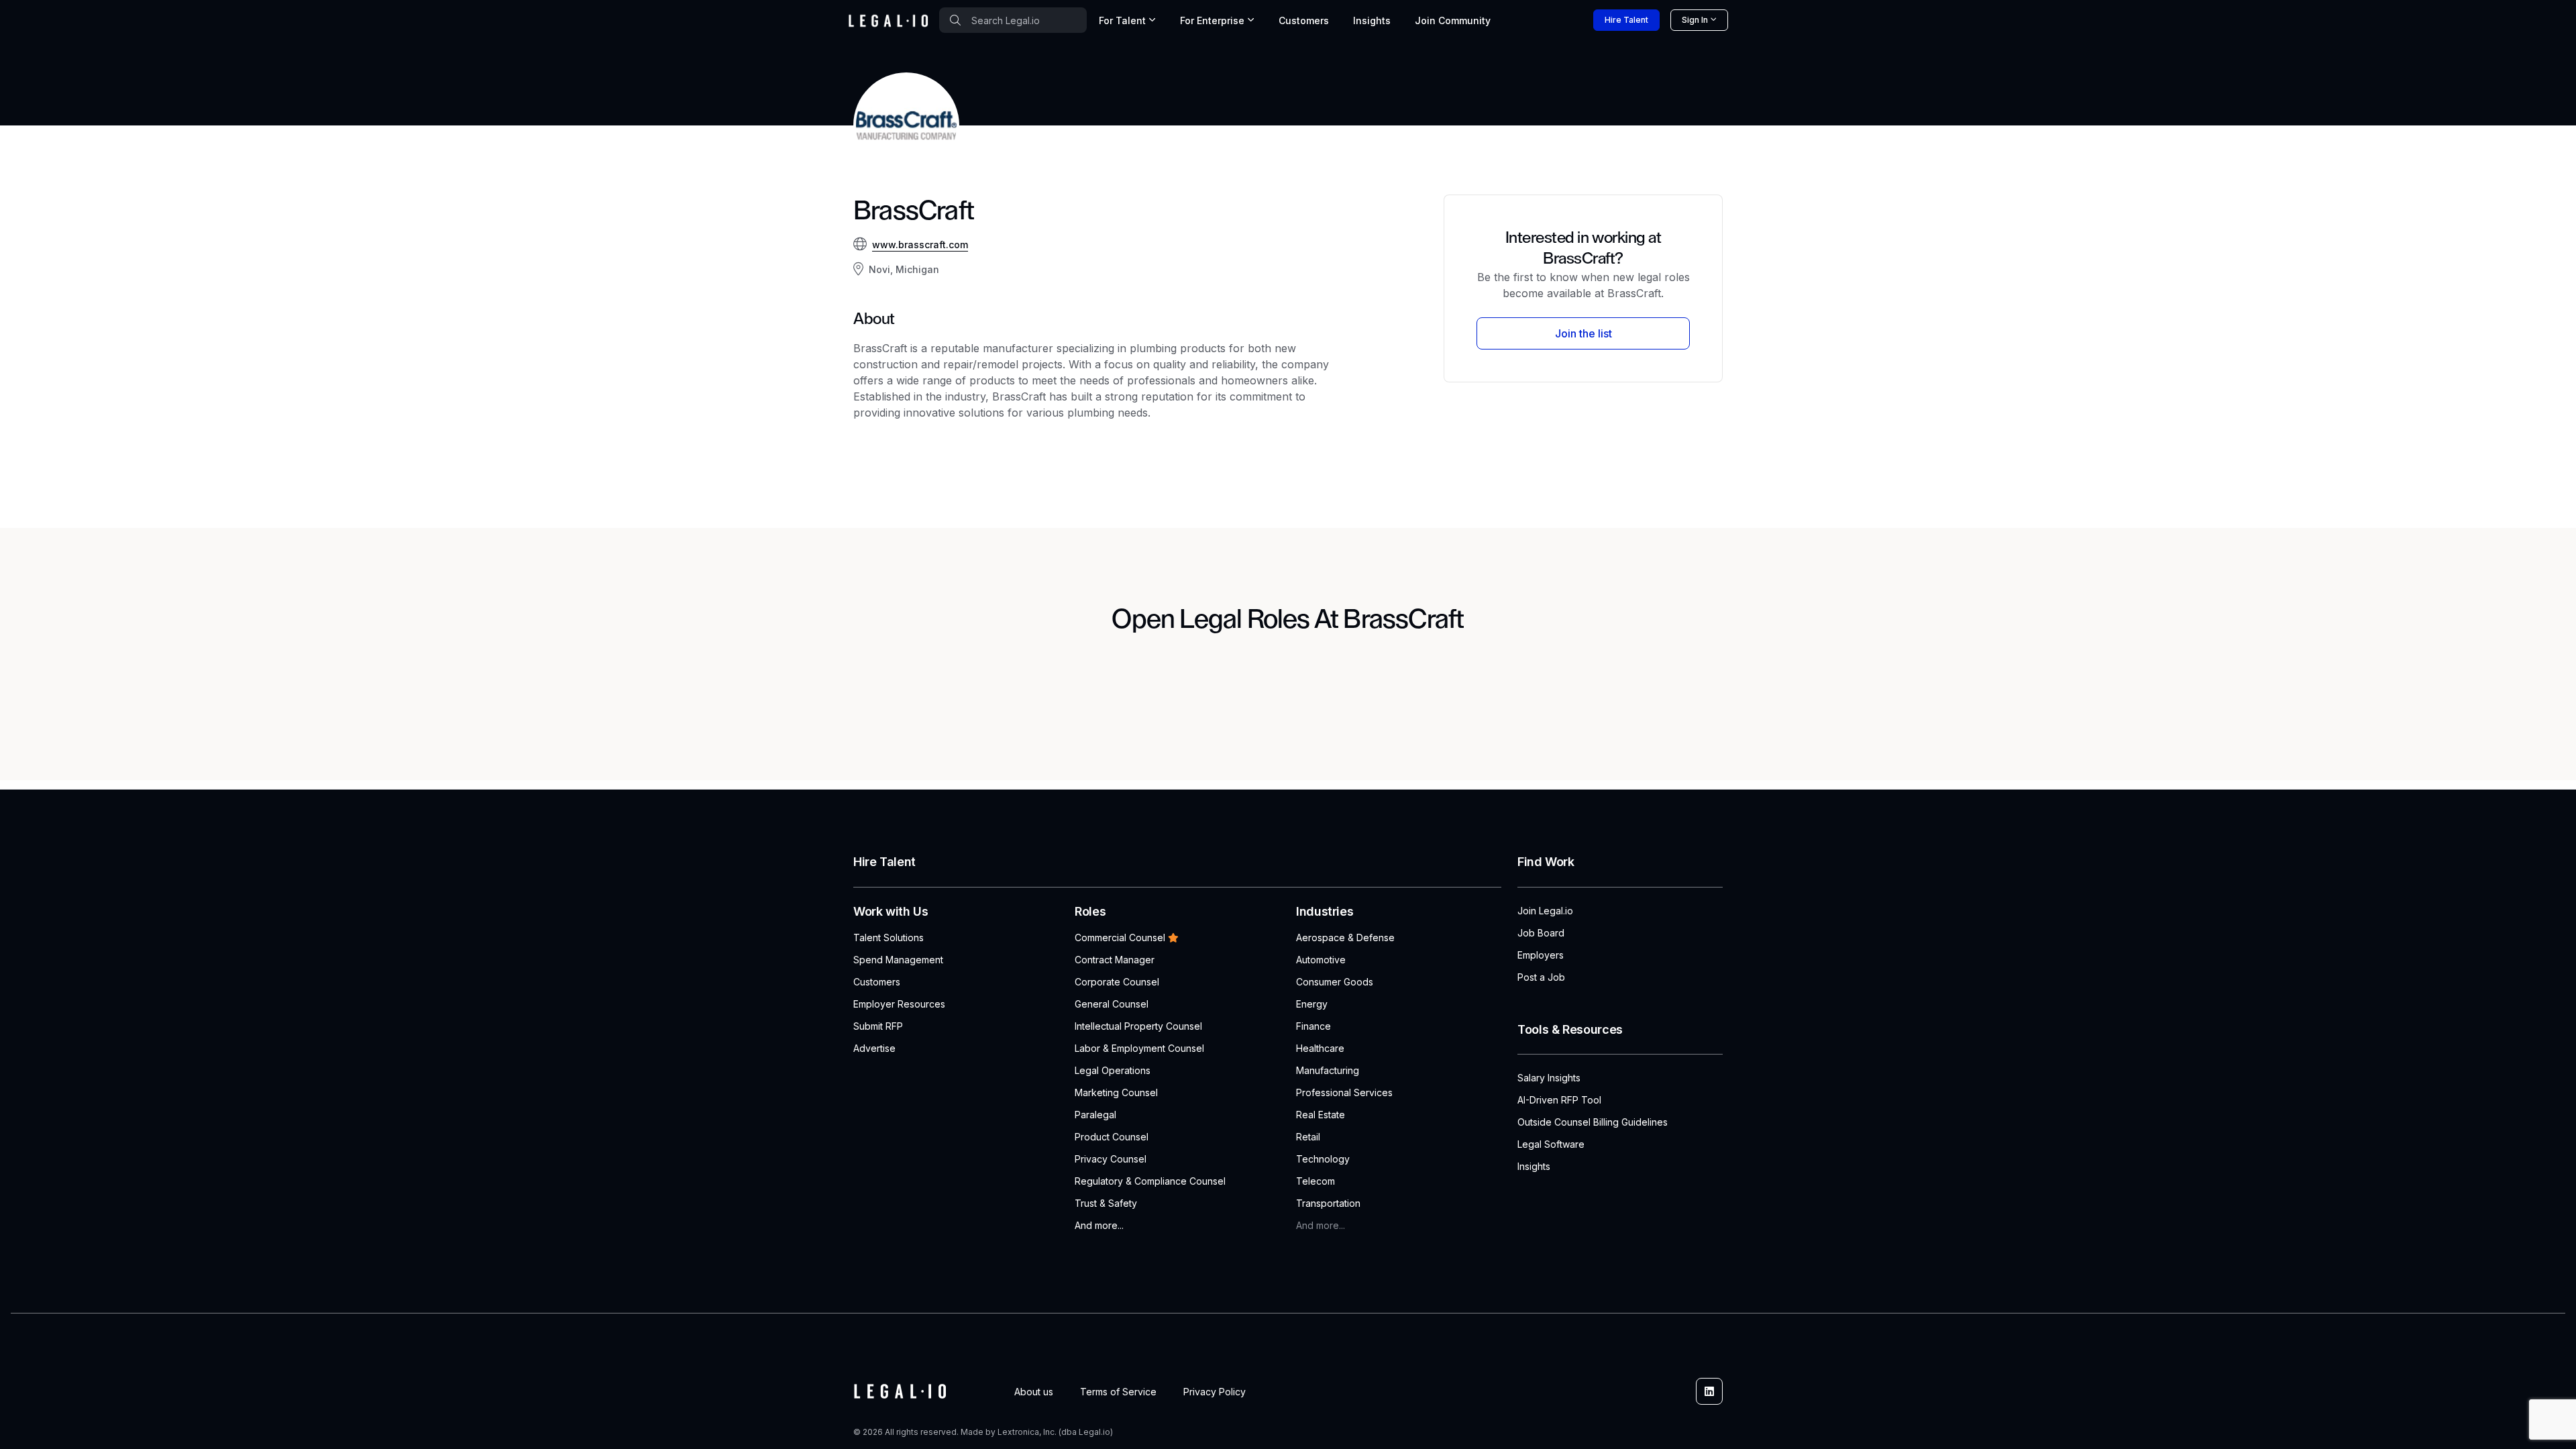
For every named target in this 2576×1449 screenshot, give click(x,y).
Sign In (1695, 20)
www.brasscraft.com (920, 245)
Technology (1323, 1159)
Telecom (1316, 1181)
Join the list (1584, 333)
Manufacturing (1328, 1070)
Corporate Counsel (1117, 982)
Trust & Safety (1106, 1203)
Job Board (1541, 933)
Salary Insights (1549, 1078)
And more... (1099, 1225)
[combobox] (1013, 20)
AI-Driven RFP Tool (1559, 1100)
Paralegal (1095, 1115)
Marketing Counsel (1116, 1092)
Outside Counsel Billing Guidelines (1593, 1122)
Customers (1304, 20)
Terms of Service (1118, 1392)
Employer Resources (899, 1004)
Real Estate (1321, 1115)
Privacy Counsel (1111, 1159)
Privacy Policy (1215, 1392)
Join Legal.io (1545, 911)
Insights (1372, 20)
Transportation (1328, 1203)
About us (1034, 1392)
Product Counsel (1112, 1137)
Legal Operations (1113, 1070)
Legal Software (1551, 1144)
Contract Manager (1115, 960)
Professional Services (1344, 1092)
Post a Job (1541, 977)
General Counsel (1112, 1004)
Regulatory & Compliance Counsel (1150, 1181)
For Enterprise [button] (1212, 20)
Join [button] (1453, 20)
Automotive (1321, 960)
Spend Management (898, 960)
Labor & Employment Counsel (1139, 1048)
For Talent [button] (1122, 20)
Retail (1308, 1137)
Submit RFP (878, 1026)
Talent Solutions (889, 937)
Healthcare (1320, 1048)
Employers (1541, 955)
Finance (1313, 1026)
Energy (1312, 1004)
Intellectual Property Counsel (1138, 1026)
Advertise (874, 1048)
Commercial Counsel (1120, 937)
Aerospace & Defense (1345, 937)
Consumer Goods (1335, 982)
